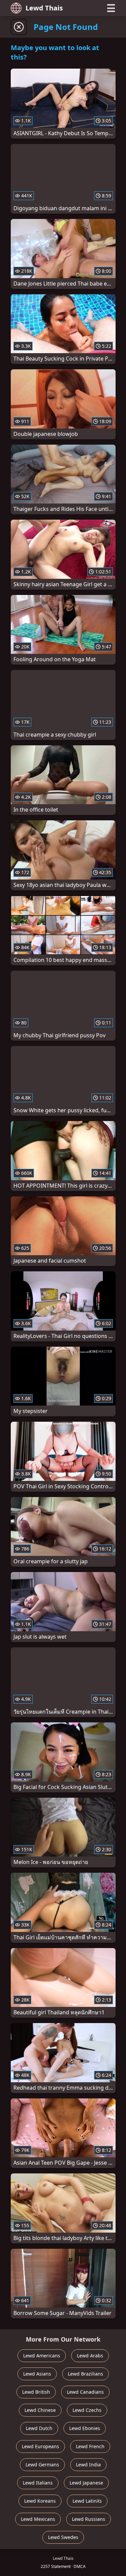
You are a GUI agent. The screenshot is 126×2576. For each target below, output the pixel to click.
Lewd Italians (38, 2483)
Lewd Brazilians (86, 2374)
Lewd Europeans (40, 2446)
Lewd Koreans (40, 2501)
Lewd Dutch (39, 2428)
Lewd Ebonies (85, 2428)
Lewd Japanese (86, 2483)
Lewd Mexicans (38, 2519)
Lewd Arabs (90, 2356)
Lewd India (88, 2465)
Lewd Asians (37, 2374)
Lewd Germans (42, 2465)
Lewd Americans (42, 2356)
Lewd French (90, 2446)
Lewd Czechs (87, 2410)
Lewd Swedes (63, 2537)
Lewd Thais (44, 8)
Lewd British (36, 2392)
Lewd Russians (89, 2519)
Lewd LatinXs (87, 2501)
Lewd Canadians (85, 2392)
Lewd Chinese (40, 2410)
